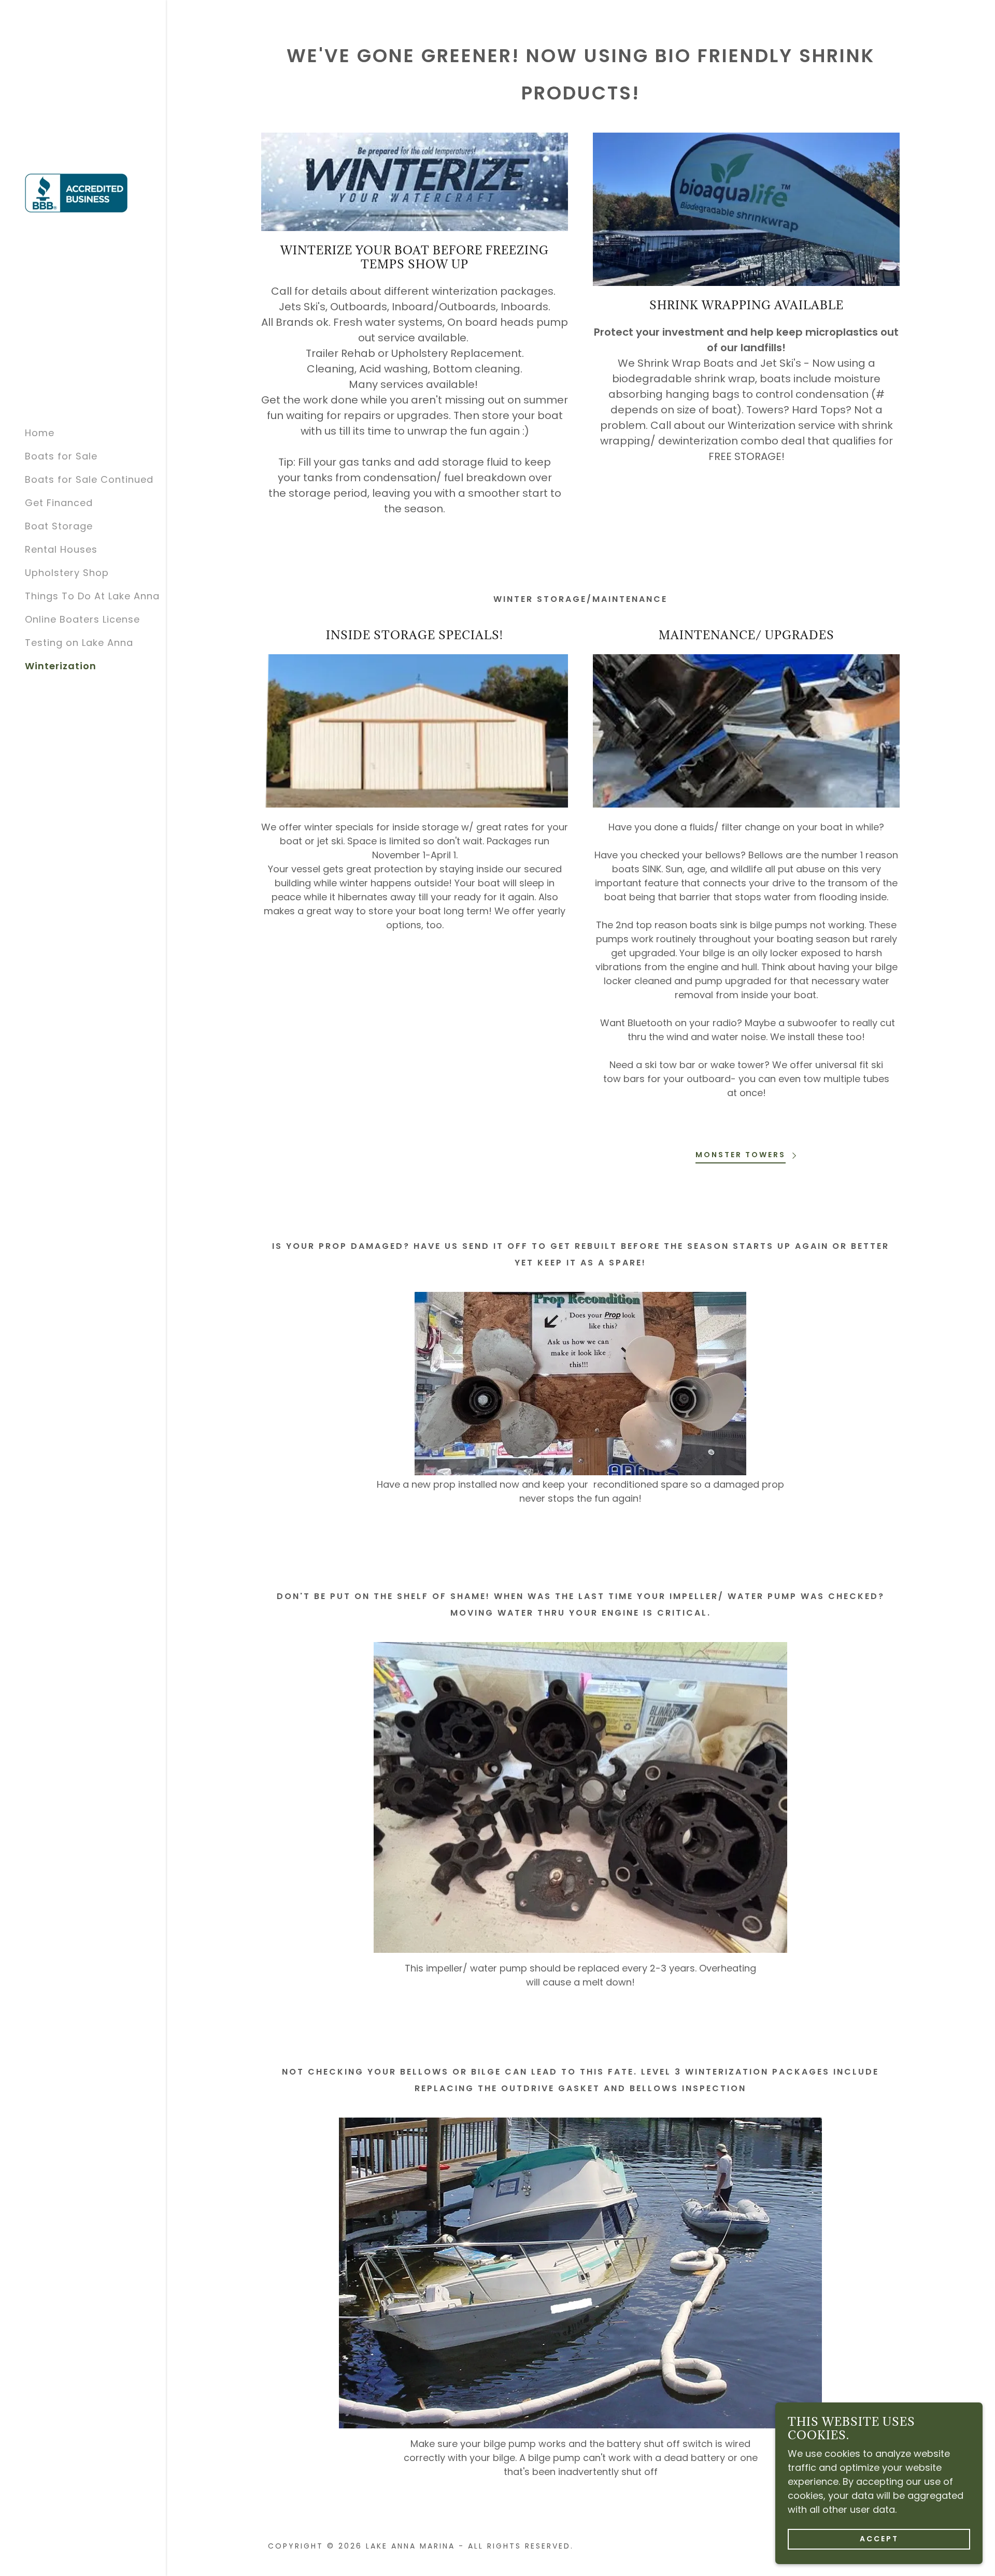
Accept (879, 2539)
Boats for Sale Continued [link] (89, 479)
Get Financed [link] (59, 503)
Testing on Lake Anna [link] (79, 643)
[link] (76, 192)
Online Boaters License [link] (82, 619)
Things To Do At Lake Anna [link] (92, 596)
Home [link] (40, 433)
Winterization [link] (61, 666)
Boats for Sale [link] (61, 456)
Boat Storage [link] (59, 526)
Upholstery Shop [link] (67, 573)
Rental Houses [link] (61, 549)
